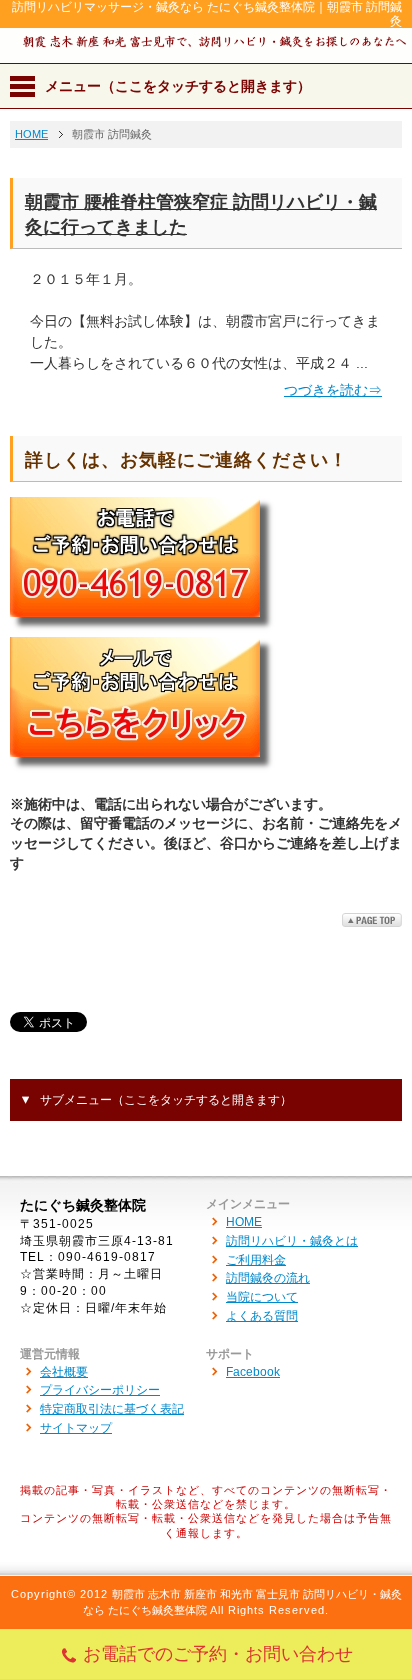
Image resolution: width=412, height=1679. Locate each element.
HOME (244, 1222)
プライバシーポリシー (100, 1390)
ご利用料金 (256, 1260)
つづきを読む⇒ (333, 390)
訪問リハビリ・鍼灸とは (292, 1241)
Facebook (253, 1372)
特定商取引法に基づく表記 (112, 1409)
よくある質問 (262, 1316)
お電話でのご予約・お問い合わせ (218, 1654)
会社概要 (64, 1372)
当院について (262, 1297)
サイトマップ (76, 1428)
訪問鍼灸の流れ (268, 1278)
